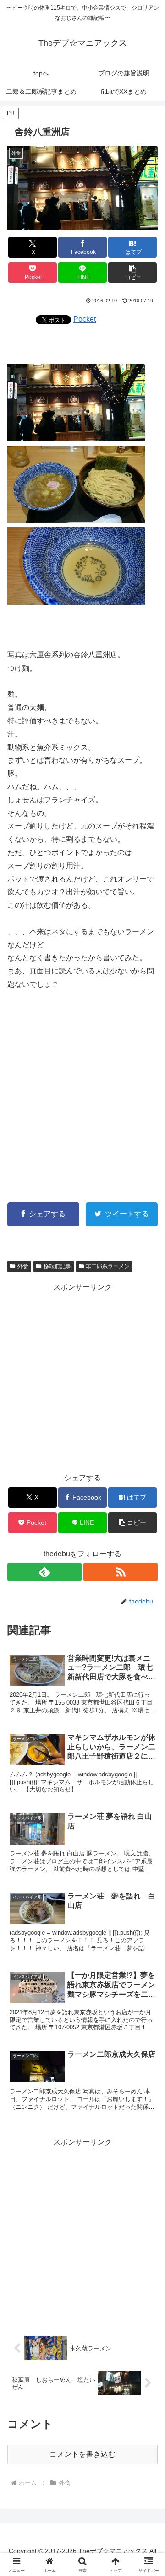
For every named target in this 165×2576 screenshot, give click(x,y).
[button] (133, 272)
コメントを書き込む (82, 2454)
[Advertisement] (82, 1090)
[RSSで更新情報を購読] (121, 1572)
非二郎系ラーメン (108, 1266)
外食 (23, 1266)
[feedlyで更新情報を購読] (44, 1572)
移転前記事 (57, 1266)
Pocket (85, 319)
